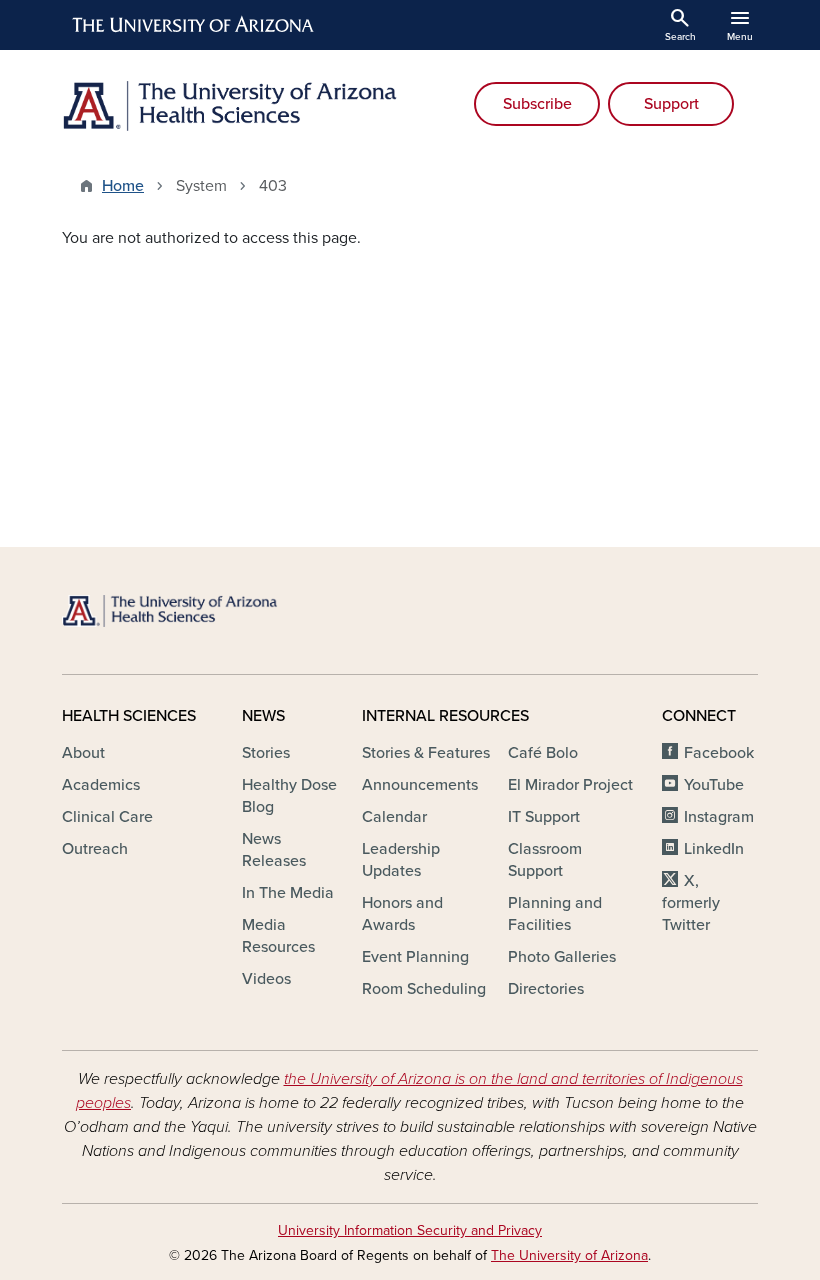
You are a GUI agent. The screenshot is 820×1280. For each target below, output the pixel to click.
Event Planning (415, 957)
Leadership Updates (401, 860)
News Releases (274, 850)
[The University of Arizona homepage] (194, 25)
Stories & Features (426, 753)
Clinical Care (107, 817)
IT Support (544, 817)
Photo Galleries (562, 957)
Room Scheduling (424, 989)
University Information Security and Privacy (410, 1230)
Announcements (420, 785)
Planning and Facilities (555, 914)
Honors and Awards (402, 914)
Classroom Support (545, 860)
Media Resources (278, 936)
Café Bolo (543, 753)
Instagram (719, 817)
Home (123, 186)
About (83, 753)
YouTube (714, 785)
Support (671, 104)
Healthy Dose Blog (289, 796)
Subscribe (537, 104)
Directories (546, 989)
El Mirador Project (570, 785)
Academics (101, 785)
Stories (266, 753)
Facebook (719, 753)
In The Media (288, 893)
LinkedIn (714, 849)
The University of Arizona (569, 1255)
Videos (266, 979)
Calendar (394, 817)
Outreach (95, 849)
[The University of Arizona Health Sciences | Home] (230, 106)
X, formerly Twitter (691, 903)
